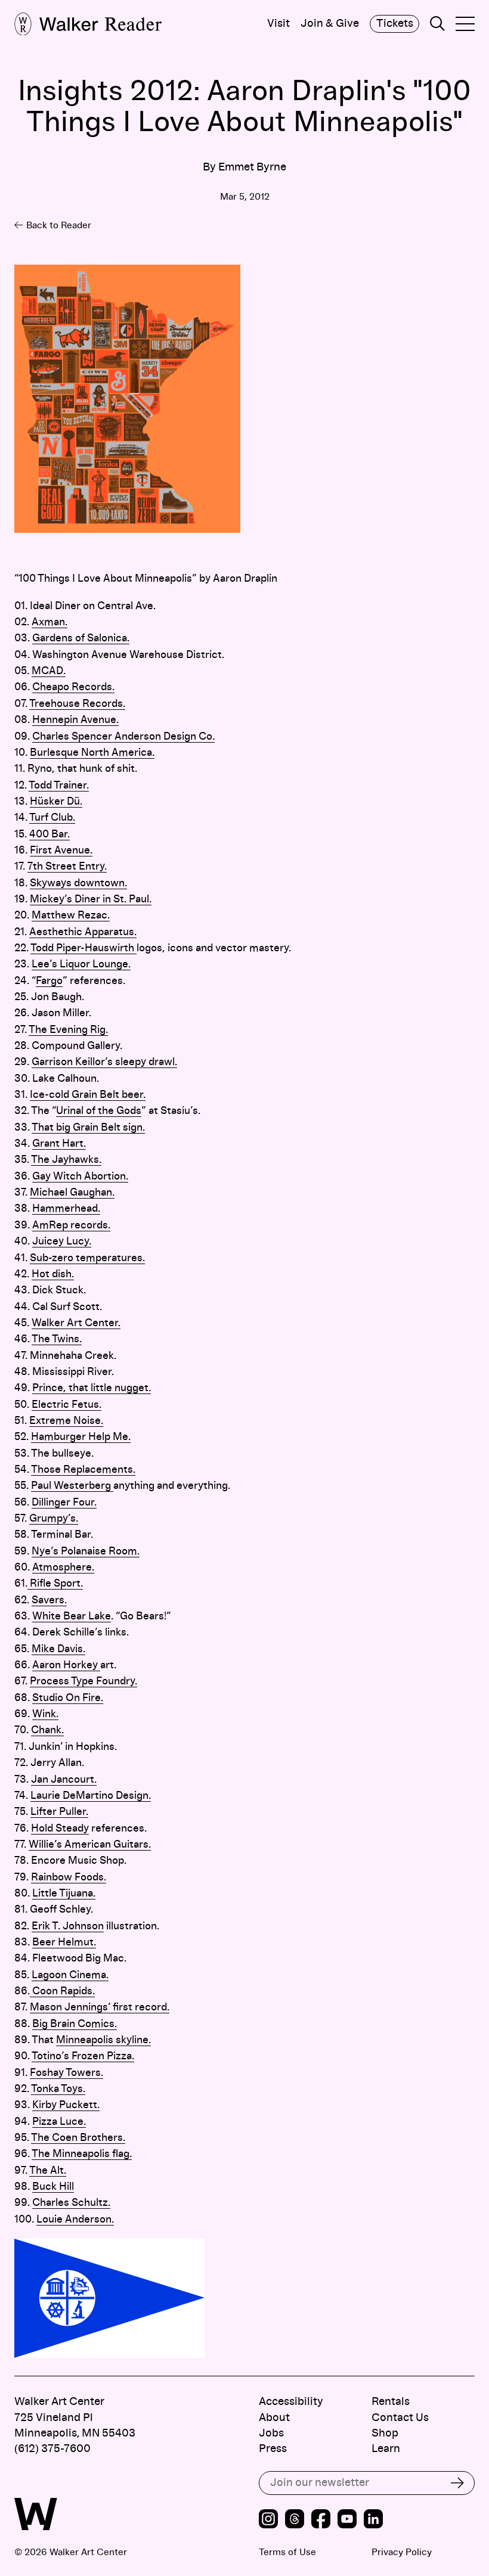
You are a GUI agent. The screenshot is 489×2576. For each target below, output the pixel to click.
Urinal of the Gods (99, 1111)
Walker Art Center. (76, 1323)
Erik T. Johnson (68, 1926)
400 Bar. (49, 834)
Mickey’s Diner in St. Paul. (91, 899)
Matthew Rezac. (71, 915)
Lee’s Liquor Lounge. (81, 964)
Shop (385, 2433)
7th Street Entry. (67, 867)
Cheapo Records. (73, 687)
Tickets (395, 24)
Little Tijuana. (64, 1894)
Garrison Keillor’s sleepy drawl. (104, 1062)
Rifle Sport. (55, 1584)
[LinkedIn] (373, 2521)
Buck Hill (53, 2187)
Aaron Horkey (66, 1665)
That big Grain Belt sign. (88, 1128)
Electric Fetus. (66, 1405)
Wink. (45, 1714)
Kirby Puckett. (66, 2105)
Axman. (49, 622)
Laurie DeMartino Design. (91, 1796)
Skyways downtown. (78, 883)
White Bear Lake (72, 1616)
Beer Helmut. (64, 1942)
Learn (386, 2449)
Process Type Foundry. (83, 1681)
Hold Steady (60, 1829)
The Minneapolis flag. (82, 2154)
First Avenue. (61, 851)
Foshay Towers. (66, 2073)
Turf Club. (52, 818)
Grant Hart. (59, 1144)
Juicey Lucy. (62, 1242)
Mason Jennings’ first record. (100, 2007)
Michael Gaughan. (72, 1193)
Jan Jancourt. (64, 1780)
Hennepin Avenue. (75, 720)
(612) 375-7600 (52, 2449)
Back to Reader (59, 225)
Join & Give (330, 24)
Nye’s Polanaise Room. (86, 1551)
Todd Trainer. (59, 786)
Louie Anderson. (75, 2220)
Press (273, 2449)
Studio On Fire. (68, 1698)
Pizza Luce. (59, 2122)
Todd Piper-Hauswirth (83, 948)
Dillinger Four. (64, 1503)
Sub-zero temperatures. (87, 1258)
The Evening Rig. (68, 1030)
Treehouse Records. (77, 704)
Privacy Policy (402, 2552)
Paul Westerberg (72, 1486)
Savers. (49, 1600)
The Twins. (57, 1339)
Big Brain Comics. (75, 2024)
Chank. (47, 1730)
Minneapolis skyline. (103, 2040)
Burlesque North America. (92, 753)
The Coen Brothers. (78, 2138)
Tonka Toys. (58, 2089)
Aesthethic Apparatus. (83, 932)
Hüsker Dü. (56, 802)
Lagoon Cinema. (70, 1975)
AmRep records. (71, 1225)
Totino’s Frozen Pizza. (83, 2056)
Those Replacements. (83, 1470)
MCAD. (49, 671)
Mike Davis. (58, 1649)
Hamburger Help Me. (81, 1437)
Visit (278, 24)
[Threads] (295, 2521)
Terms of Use (287, 2552)
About (274, 2418)
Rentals (391, 2402)
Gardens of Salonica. (81, 638)
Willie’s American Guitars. (90, 1845)
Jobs (271, 2433)
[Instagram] (268, 2521)
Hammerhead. (66, 1209)
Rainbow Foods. (69, 1877)
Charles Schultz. (71, 2203)
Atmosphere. (63, 1568)
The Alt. (48, 2171)
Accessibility (291, 2402)
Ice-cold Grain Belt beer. (88, 1095)
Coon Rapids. (62, 1991)
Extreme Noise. (66, 1421)
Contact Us (400, 2418)
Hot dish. (53, 1274)
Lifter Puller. (59, 1812)
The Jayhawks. (66, 1160)
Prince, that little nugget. (92, 1388)
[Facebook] (321, 2521)
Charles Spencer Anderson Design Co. (123, 737)
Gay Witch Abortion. (80, 1177)
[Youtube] (347, 2521)
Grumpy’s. (54, 1519)
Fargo (49, 981)
